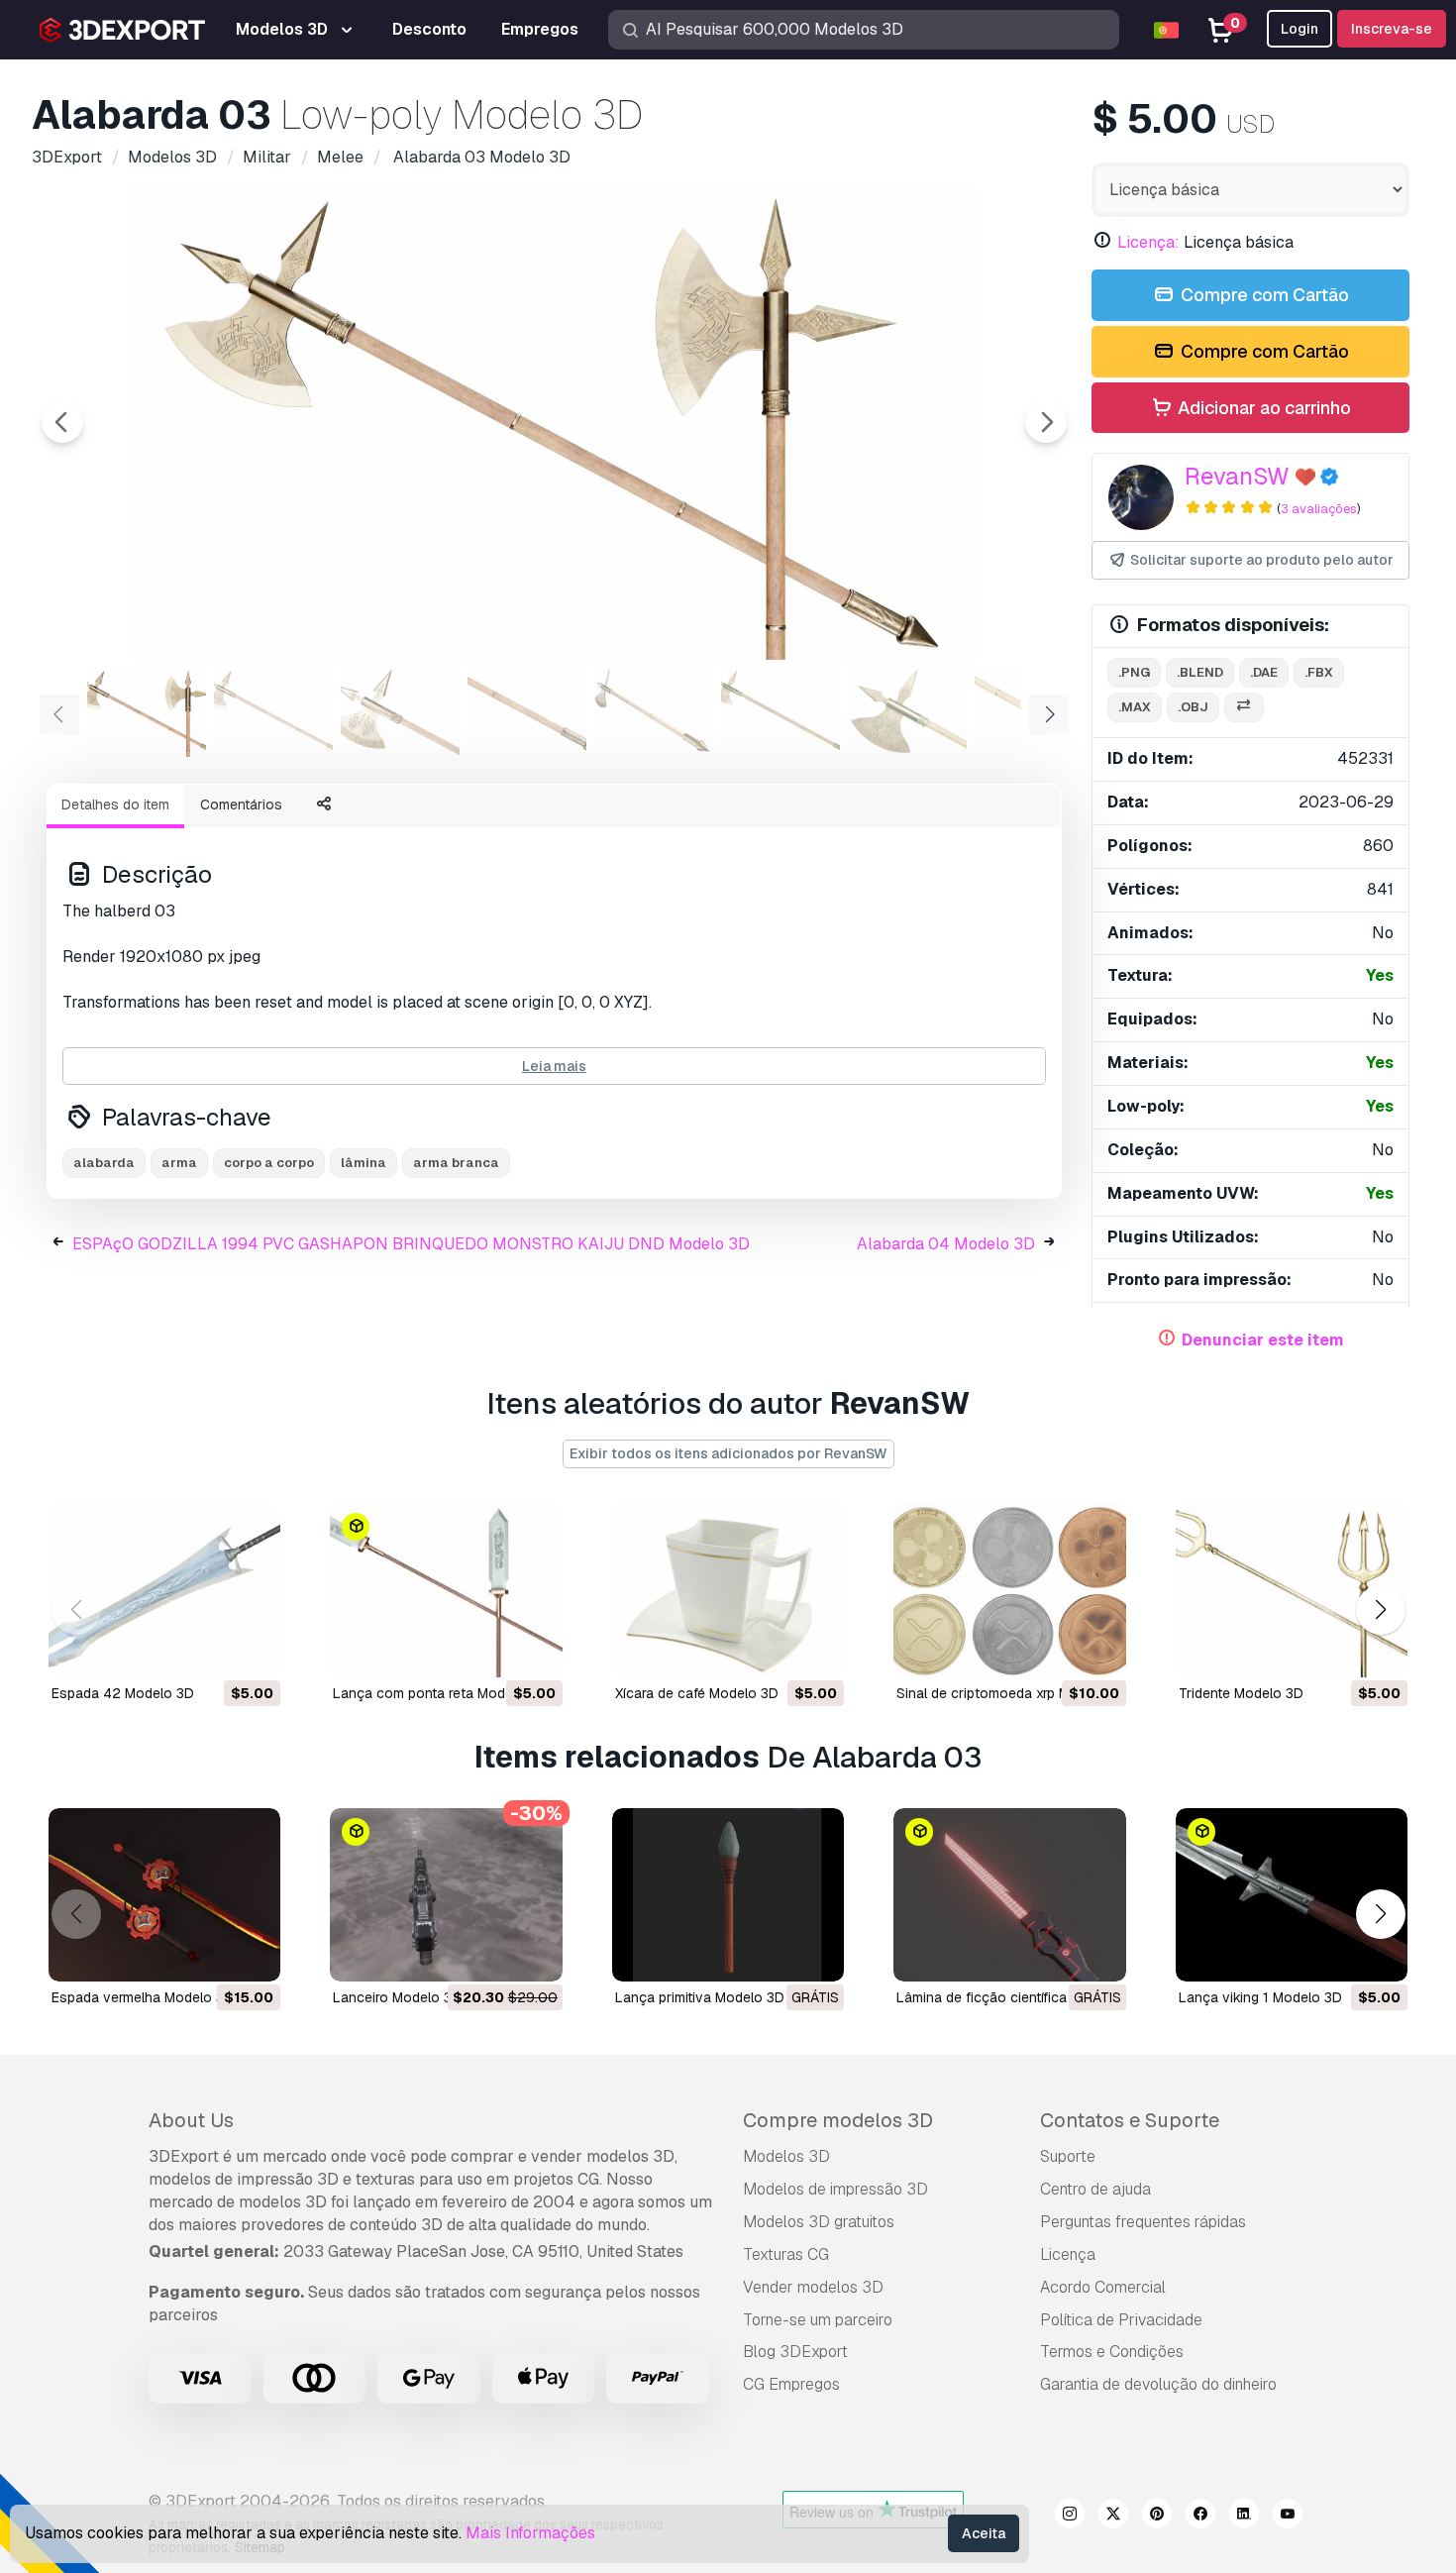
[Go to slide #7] (907, 712)
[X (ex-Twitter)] (1113, 2517)
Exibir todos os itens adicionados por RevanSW (728, 1453)
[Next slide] (1046, 422)
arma (179, 1163)
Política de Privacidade (1121, 2320)
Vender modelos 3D (813, 2287)
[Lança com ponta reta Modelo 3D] (446, 1590)
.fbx (1319, 672)
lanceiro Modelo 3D (397, 1997)
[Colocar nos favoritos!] (252, 1650)
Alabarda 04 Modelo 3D (946, 1244)
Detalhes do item (115, 804)
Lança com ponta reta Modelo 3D (440, 1693)
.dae (1264, 672)
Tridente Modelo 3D (1241, 1693)
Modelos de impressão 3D (835, 2189)
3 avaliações (1319, 509)
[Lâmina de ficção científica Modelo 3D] (1009, 1895)
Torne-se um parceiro (818, 2320)
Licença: (1148, 242)
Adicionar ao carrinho (1262, 408)
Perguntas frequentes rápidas (1143, 2222)
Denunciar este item (1263, 1340)
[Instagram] (1070, 2517)
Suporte (1068, 2156)
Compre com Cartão (1263, 295)
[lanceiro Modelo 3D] (446, 1895)
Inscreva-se (1392, 29)
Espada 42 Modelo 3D (123, 1693)
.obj (1193, 707)
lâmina (364, 1163)
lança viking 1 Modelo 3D (1260, 1997)
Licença (1068, 2254)
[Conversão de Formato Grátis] (1244, 708)
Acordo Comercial (1103, 2287)
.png (1134, 672)
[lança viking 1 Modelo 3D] (1292, 1895)
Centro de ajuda (1095, 2189)
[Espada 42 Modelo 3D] (164, 1590)
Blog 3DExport (795, 2352)
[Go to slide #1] (147, 712)
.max (1135, 707)
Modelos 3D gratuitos (819, 2222)
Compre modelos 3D (838, 2120)
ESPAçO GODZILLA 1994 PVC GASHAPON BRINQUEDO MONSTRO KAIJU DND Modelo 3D (411, 1244)
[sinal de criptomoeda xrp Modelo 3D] (1009, 1590)
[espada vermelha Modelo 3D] (164, 1895)
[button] (1380, 1609)
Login (1300, 29)
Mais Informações (530, 2533)
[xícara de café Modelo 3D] (728, 1590)
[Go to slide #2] (273, 712)
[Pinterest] (1157, 2517)
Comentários (241, 804)
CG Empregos (791, 2384)
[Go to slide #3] (400, 712)
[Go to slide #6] (780, 712)
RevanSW (1237, 476)
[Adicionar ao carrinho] (211, 1650)
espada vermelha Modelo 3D (143, 1997)
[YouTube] (1288, 2517)
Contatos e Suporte (1130, 2120)
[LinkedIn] (1244, 2517)
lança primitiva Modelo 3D (700, 1997)
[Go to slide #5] (654, 712)
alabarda (104, 1163)
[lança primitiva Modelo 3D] (728, 1895)
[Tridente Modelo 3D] (1292, 1590)
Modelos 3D (786, 2156)
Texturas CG (786, 2254)
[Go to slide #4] (527, 712)
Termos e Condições (1112, 2352)
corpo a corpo (269, 1163)
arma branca (456, 1163)
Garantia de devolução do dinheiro (1158, 2384)
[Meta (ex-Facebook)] (1200, 2517)
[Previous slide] (62, 422)
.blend (1200, 672)
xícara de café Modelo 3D (697, 1693)
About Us (191, 2120)
